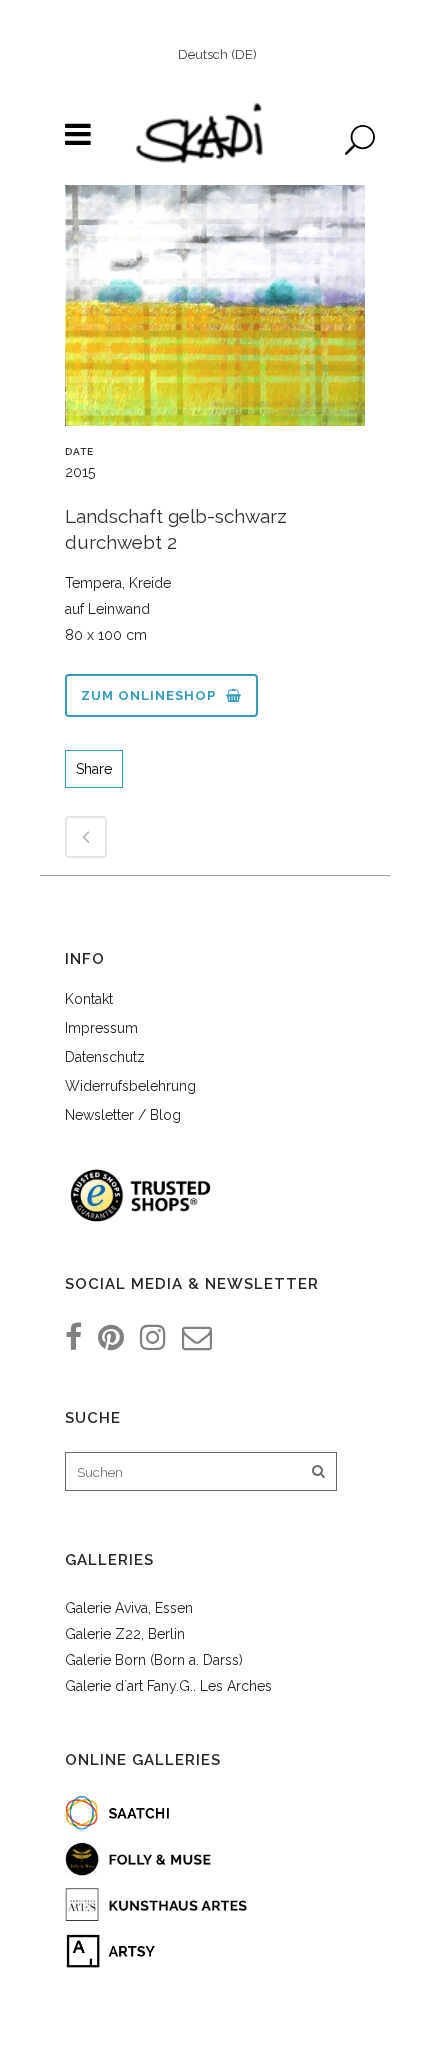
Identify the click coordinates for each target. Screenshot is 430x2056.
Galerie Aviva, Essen (129, 1608)
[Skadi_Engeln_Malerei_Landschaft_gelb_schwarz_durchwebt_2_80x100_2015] (215, 313)
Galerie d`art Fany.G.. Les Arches (168, 1686)
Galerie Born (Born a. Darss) (154, 1660)
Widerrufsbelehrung (130, 1086)
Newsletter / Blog (123, 1115)
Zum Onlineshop (148, 695)
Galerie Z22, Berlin (125, 1634)
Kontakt (89, 999)
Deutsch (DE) (217, 54)
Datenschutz (105, 1057)
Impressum (101, 1028)
